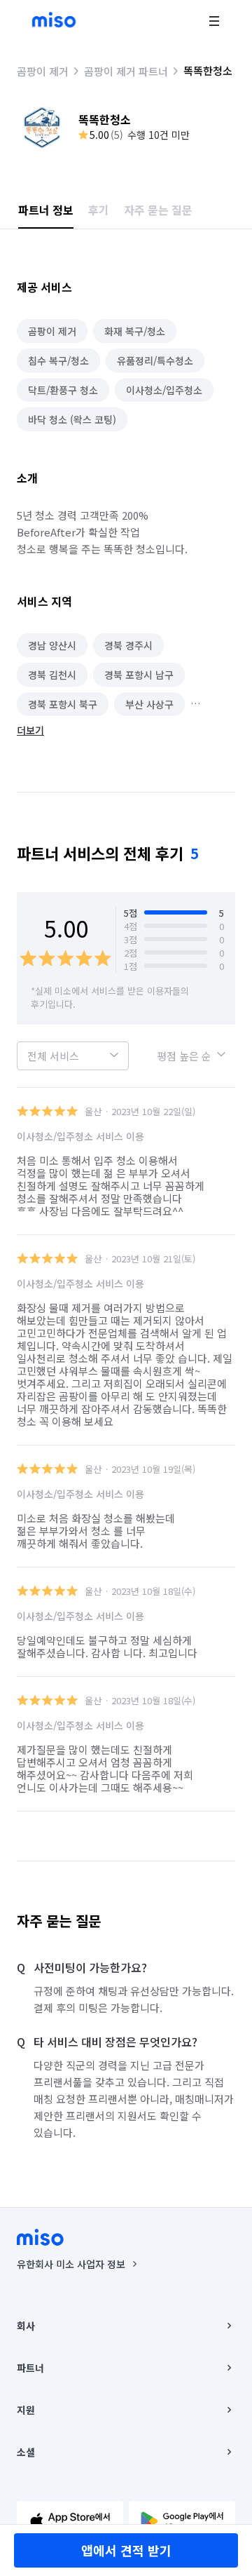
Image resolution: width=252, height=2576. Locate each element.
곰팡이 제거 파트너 (126, 71)
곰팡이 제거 (43, 71)
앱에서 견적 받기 (126, 2550)
